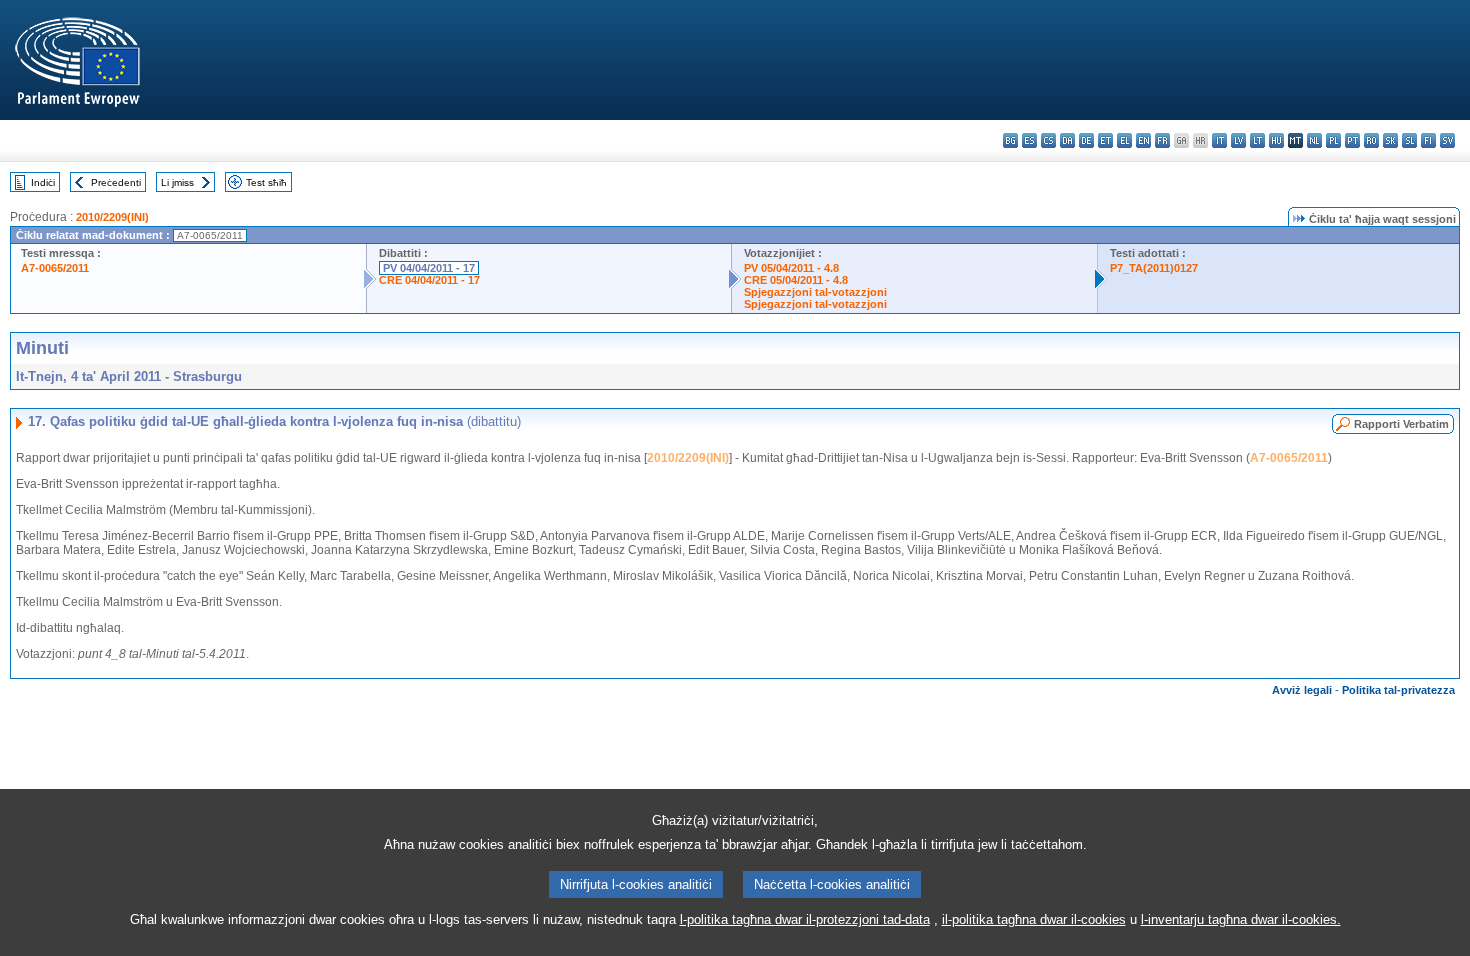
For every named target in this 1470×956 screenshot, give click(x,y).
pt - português (1352, 140)
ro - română (1371, 140)
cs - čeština (1048, 140)
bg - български (1010, 140)
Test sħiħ (266, 182)
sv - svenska (1447, 140)
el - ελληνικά (1124, 140)
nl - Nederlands (1314, 140)
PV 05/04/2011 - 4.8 (791, 268)
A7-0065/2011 (55, 268)
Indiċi (43, 182)
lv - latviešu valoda (1238, 140)
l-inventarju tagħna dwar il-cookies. (1241, 919)
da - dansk (1067, 140)
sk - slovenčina (1390, 140)
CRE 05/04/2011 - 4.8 (796, 280)
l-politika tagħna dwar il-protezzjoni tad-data (805, 919)
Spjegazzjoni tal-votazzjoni (815, 292)
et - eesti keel (1105, 140)
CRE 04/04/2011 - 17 (429, 280)
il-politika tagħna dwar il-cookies (1034, 919)
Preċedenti (116, 182)
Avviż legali (1302, 690)
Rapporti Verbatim (1401, 424)
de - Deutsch (1086, 140)
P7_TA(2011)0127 (1154, 268)
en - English (1143, 140)
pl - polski (1333, 140)
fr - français (1162, 140)
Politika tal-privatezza (1398, 690)
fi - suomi (1428, 140)
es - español (1029, 140)
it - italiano (1219, 140)
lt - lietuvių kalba (1257, 140)
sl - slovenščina (1409, 140)
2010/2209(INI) (112, 217)
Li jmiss (177, 182)
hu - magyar (1276, 140)
